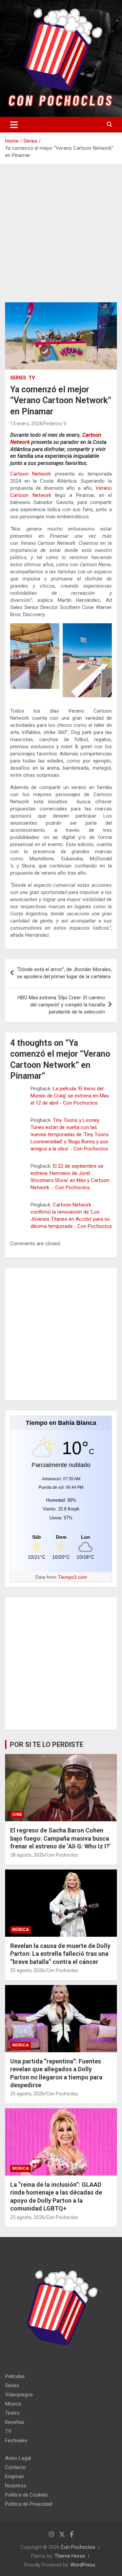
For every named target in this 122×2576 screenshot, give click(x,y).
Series (18, 378)
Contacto (16, 2467)
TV (32, 378)
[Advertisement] (61, 238)
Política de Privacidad (29, 2504)
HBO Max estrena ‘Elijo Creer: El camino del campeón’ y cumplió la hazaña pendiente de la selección (61, 1005)
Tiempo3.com (73, 1577)
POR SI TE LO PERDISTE (47, 1745)
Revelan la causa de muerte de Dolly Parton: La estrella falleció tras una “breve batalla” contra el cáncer (60, 1954)
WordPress (83, 2565)
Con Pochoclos (62, 1855)
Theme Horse (70, 2556)
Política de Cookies (26, 2495)
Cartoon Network (30, 474)
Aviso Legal (18, 2458)
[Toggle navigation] (14, 125)
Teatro (12, 2413)
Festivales (16, 2440)
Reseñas (15, 2422)
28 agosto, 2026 (27, 1855)
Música (21, 1930)
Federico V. (55, 424)
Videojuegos (19, 2395)
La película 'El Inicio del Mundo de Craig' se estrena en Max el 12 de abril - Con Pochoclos (70, 1096)
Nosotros (16, 2486)
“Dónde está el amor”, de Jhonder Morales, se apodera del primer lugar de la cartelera (64, 973)
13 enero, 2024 (26, 424)
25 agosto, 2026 (27, 1970)
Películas (15, 2376)
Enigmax (14, 2476)
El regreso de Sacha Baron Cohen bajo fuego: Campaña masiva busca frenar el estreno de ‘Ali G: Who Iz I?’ (60, 1838)
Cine (17, 1814)
